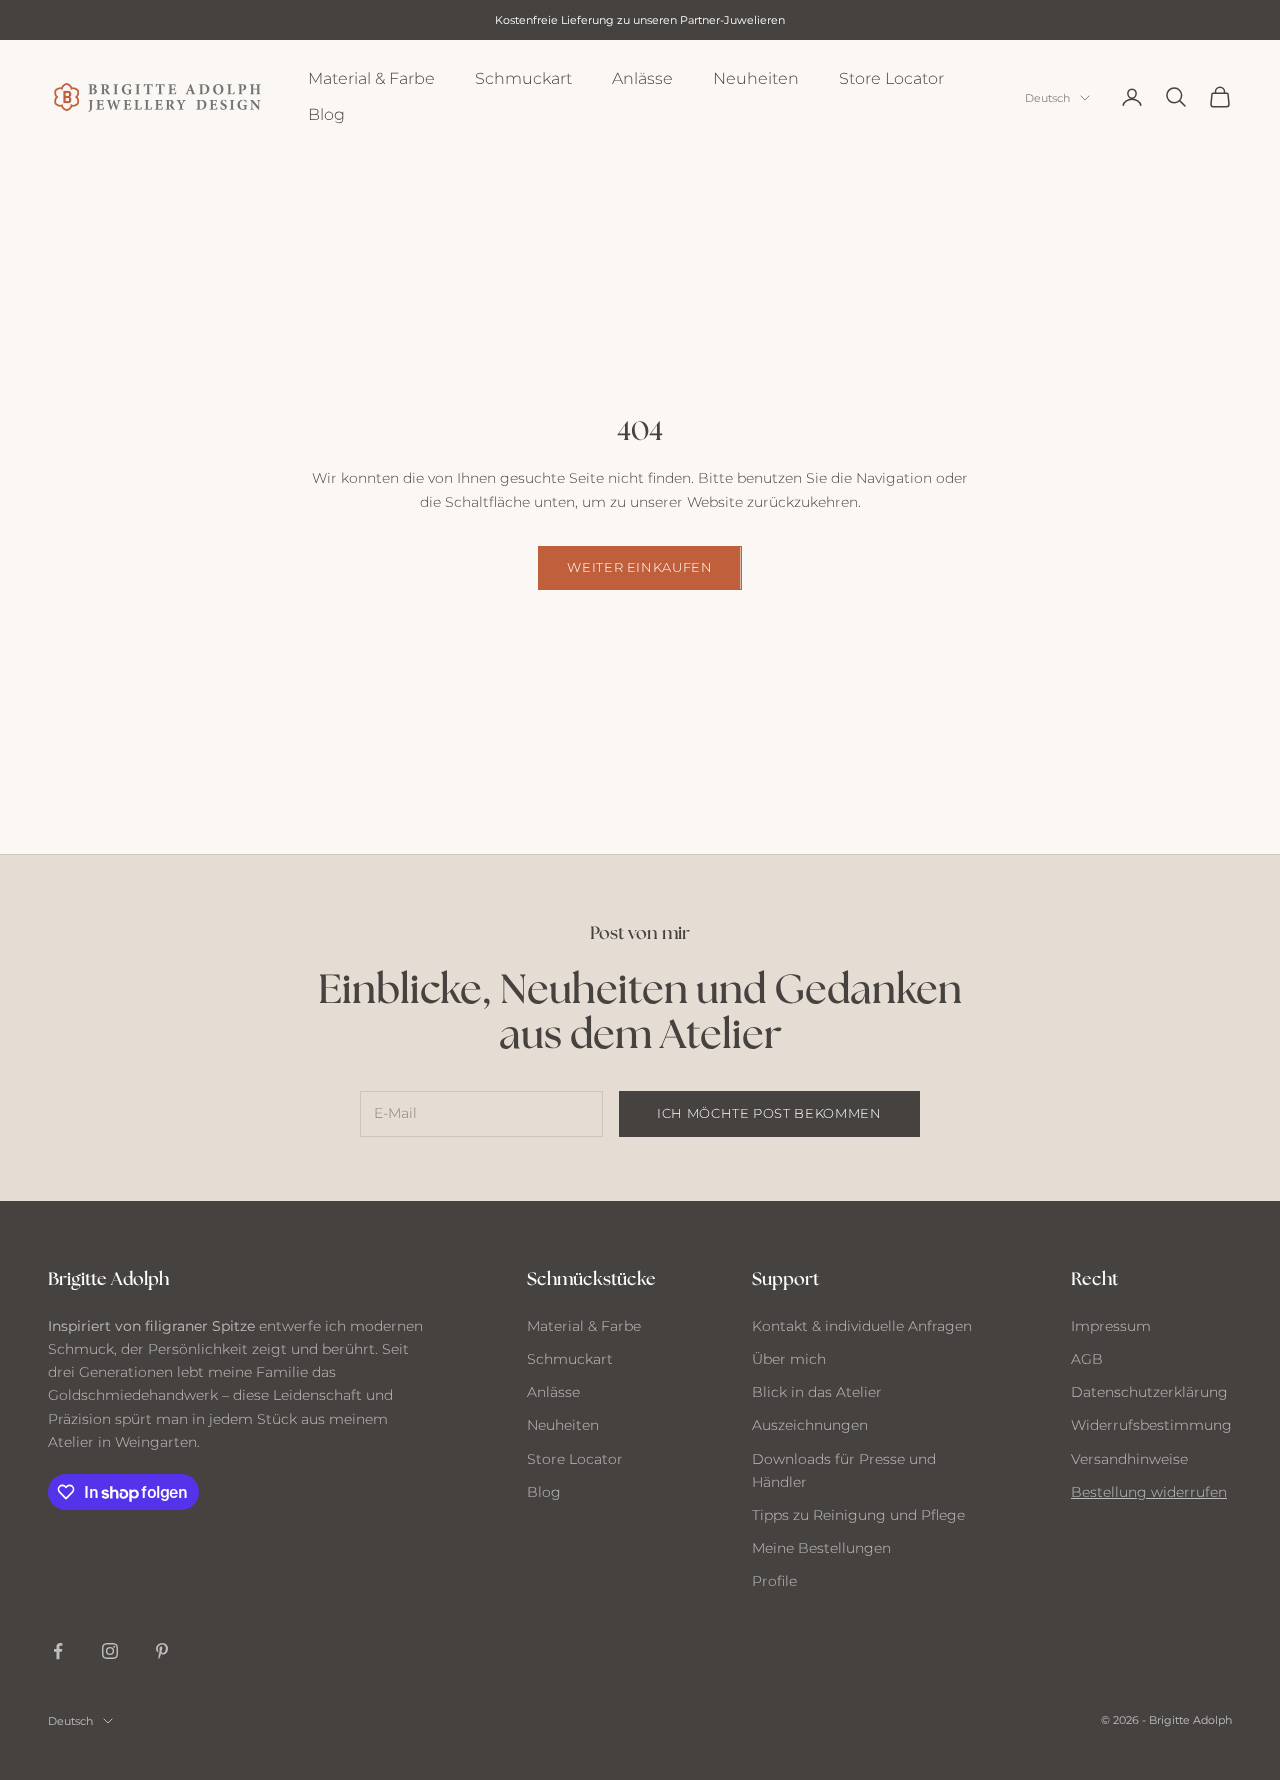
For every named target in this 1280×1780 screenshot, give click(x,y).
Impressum (1111, 1326)
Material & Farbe (371, 78)
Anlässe (642, 78)
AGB (1087, 1359)
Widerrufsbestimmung (1151, 1425)
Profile (774, 1581)
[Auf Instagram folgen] (110, 1651)
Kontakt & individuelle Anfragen (862, 1326)
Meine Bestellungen (821, 1548)
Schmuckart (523, 78)
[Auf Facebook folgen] (58, 1651)
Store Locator (891, 78)
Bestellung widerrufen (1149, 1492)
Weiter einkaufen (639, 567)
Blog (326, 114)
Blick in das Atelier (817, 1392)
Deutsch (1047, 98)
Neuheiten (756, 78)
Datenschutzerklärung (1149, 1392)
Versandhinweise (1129, 1459)
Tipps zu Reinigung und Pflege (858, 1515)
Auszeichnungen (810, 1425)
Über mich (789, 1359)
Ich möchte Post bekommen (769, 1113)
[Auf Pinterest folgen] (162, 1651)
